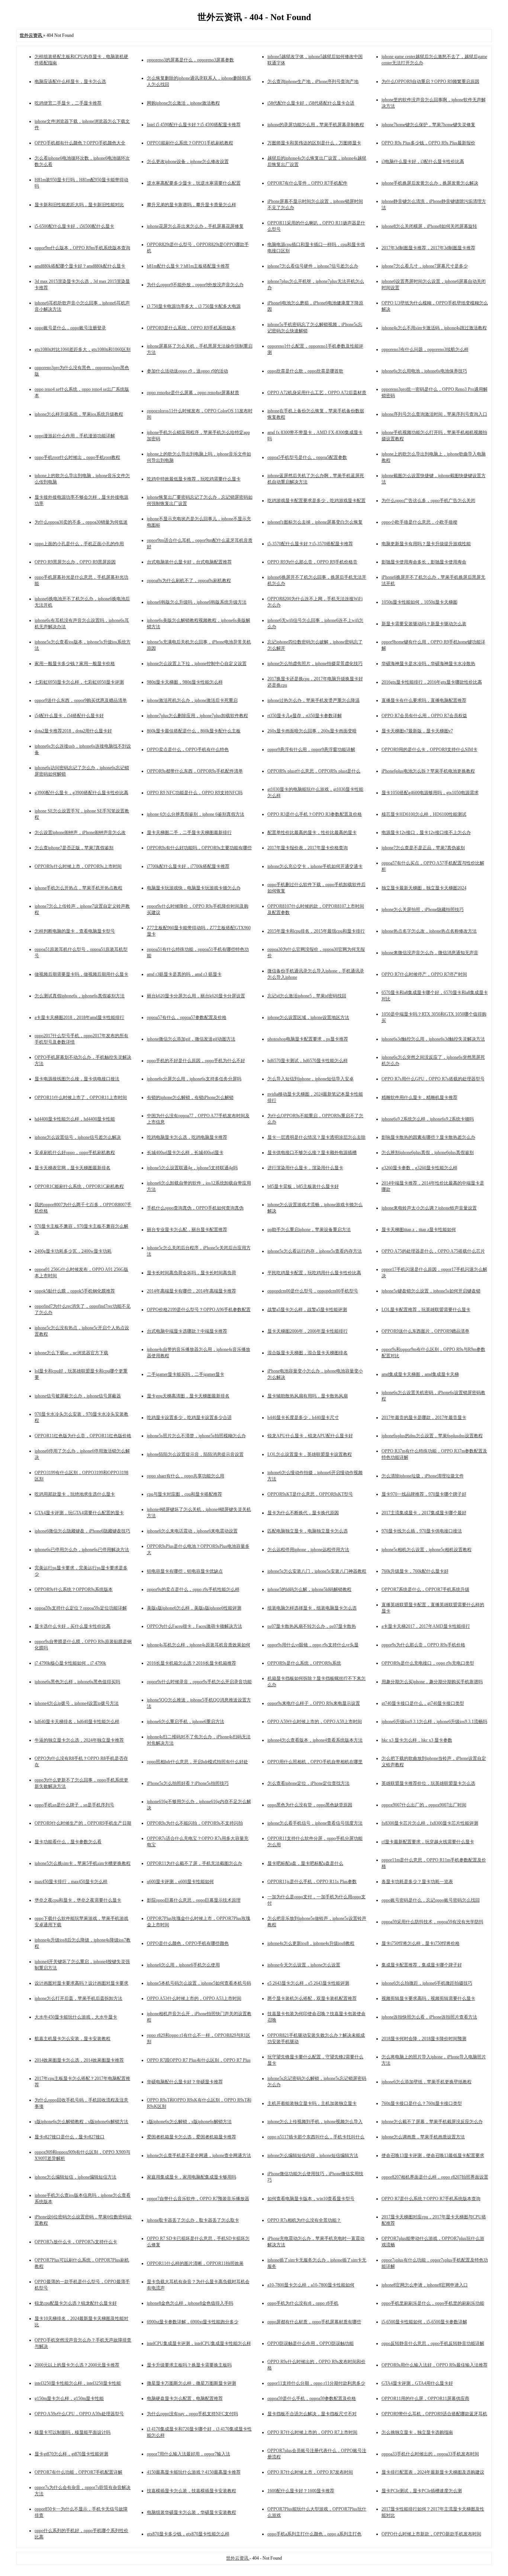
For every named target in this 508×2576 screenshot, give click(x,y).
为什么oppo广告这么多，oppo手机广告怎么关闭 (428, 501)
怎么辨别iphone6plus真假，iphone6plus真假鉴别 (428, 1153)
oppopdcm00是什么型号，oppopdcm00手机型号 (313, 1291)
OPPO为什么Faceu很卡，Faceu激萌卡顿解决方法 (194, 1626)
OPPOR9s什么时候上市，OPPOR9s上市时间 (78, 866)
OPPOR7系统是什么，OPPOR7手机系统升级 (425, 1589)
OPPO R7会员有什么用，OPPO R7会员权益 (424, 716)
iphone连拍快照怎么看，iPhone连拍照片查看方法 (429, 2017)
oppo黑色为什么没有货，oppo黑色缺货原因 (310, 1805)
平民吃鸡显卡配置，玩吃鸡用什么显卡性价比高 (314, 1273)
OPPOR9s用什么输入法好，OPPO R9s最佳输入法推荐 (435, 2365)
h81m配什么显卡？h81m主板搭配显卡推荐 (188, 266)
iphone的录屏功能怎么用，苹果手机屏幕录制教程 (316, 125)
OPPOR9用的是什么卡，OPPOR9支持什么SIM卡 (430, 750)
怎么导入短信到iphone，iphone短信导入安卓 (311, 1079)
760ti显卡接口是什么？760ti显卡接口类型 (422, 2103)
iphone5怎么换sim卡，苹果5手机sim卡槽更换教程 (83, 1863)
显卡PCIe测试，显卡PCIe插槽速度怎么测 (422, 2491)
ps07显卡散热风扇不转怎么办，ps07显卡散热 (312, 1626)
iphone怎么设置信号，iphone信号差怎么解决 (78, 1137)
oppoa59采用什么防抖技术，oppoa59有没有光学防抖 (433, 1922)
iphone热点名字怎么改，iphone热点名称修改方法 (429, 931)
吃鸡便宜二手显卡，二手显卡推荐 (68, 103)
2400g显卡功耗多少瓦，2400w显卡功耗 (73, 1251)
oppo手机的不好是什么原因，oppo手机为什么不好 (196, 1061)
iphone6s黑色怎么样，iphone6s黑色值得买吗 (77, 1682)
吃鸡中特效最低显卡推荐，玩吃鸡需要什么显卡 (194, 479)
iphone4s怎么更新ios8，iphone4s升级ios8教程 (311, 1943)
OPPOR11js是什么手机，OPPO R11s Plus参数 (312, 1882)
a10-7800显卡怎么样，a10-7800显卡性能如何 (311, 2285)
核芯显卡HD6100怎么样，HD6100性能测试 (424, 814)
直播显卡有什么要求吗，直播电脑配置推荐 (424, 700)
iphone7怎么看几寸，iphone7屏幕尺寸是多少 (425, 266)
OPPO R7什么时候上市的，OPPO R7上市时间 (312, 2432)
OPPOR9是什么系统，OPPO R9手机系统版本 (191, 328)
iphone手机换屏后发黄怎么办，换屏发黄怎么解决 (430, 183)
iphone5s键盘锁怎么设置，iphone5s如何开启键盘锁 (431, 1291)
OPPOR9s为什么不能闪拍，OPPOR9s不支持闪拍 (195, 1823)
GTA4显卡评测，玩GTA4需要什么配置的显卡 (79, 1513)
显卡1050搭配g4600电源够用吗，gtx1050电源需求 (430, 793)
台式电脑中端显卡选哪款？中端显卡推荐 (187, 1331)
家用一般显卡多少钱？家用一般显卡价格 (75, 664)
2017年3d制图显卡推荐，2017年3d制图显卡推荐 (428, 248)
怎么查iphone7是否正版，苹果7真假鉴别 (74, 848)
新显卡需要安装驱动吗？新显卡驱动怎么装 (424, 624)
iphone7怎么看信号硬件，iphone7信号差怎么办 (313, 266)
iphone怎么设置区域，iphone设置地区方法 (308, 1017)
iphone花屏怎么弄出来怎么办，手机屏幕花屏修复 (195, 226)
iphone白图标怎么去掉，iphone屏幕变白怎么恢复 (315, 522)
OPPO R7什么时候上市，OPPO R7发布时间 (310, 2472)
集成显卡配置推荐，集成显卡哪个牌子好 (422, 1965)
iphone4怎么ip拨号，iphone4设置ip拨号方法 (77, 1703)
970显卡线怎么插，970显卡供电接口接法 (422, 1531)
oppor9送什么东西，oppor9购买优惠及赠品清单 (81, 700)
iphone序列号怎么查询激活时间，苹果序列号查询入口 (434, 414)
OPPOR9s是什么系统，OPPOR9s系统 (304, 1663)
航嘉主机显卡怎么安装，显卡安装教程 (73, 2039)
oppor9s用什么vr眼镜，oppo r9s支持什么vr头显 (313, 1645)
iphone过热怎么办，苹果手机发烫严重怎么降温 (314, 700)
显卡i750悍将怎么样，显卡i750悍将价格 (421, 1943)
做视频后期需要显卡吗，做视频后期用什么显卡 (81, 974)
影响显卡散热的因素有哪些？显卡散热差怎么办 (428, 1137)
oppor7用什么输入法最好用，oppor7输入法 (189, 2454)
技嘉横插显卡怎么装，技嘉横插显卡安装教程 (192, 2491)
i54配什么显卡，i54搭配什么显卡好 (69, 716)
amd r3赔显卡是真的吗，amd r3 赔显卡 (184, 974)
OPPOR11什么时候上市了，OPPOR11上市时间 (81, 1097)
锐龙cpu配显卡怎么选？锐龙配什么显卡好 (76, 2303)
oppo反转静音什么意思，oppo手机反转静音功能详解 (433, 2343)
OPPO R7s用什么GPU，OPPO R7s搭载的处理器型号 (433, 1079)
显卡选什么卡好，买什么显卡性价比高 (73, 1626)
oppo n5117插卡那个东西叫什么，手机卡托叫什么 (316, 2137)
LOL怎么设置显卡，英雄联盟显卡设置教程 (310, 1454)
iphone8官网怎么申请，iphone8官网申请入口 (425, 2285)
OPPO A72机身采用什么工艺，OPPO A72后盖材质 (317, 393)
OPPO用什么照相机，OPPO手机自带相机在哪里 (315, 1762)
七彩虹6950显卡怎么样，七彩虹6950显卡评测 (79, 682)
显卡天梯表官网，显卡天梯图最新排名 (73, 1168)
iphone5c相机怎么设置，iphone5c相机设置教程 (427, 1550)
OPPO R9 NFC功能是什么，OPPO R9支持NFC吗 (195, 793)
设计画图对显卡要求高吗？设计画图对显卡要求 (81, 1983)
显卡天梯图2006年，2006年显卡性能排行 (308, 1331)
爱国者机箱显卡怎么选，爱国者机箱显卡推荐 (192, 2137)
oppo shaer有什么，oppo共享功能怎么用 (186, 1476)
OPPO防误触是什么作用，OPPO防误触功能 (311, 2343)
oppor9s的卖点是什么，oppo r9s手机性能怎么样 (193, 1589)
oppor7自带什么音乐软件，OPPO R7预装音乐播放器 (198, 2199)
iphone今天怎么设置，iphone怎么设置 (304, 1965)
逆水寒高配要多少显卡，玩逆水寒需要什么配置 (194, 183)
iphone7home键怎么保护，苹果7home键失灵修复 (428, 125)
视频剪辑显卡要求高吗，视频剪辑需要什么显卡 (428, 1998)
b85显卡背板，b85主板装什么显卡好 (303, 1186)
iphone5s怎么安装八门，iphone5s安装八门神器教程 (317, 1571)
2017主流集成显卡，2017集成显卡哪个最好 (424, 1513)
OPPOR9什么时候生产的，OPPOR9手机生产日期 (83, 1823)
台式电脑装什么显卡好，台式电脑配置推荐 (189, 562)
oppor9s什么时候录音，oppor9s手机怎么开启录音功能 (199, 1682)
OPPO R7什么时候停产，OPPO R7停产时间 (424, 974)
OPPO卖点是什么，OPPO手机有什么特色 (188, 750)
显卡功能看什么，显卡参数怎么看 (68, 1842)
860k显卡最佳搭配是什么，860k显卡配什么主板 (194, 731)
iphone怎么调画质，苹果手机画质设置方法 (423, 2137)
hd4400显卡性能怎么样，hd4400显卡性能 (75, 1119)
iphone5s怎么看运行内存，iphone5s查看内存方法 (315, 1251)
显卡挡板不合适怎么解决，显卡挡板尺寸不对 (312, 2414)
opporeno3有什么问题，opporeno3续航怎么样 (425, 349)
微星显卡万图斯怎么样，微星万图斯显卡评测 (192, 2383)
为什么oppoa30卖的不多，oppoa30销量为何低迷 (81, 522)
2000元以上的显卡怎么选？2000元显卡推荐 (77, 2365)
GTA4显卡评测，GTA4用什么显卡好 (417, 2383)
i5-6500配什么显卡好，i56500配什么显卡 (74, 226)
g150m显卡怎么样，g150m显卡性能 (69, 2398)
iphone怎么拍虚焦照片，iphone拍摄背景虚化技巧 (315, 664)
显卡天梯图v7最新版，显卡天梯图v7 (417, 731)
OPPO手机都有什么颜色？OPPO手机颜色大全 (80, 143)
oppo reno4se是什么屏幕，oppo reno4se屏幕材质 (193, 393)
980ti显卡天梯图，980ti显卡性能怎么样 (185, 682)
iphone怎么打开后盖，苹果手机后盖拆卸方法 (78, 1998)
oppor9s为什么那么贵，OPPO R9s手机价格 (423, 1645)
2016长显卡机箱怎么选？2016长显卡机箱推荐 (192, 1663)
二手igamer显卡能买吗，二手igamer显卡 (186, 1374)
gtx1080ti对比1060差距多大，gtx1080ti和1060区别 (83, 349)
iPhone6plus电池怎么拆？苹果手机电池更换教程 (428, 771)
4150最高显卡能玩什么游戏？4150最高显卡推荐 (194, 2472)
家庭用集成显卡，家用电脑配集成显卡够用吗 (192, 2177)
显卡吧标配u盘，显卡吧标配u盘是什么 (305, 1863)
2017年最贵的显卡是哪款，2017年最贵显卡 (424, 1418)
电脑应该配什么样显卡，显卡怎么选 (70, 82)
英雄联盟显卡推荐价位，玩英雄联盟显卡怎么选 (428, 1783)
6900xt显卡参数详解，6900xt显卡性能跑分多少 (193, 2322)
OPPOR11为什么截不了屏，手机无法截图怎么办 (194, 1863)
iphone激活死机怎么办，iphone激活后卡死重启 (192, 700)
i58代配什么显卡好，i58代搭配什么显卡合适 (311, 103)
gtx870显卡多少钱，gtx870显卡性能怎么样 (188, 2534)
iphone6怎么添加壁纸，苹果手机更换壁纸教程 (427, 2082)
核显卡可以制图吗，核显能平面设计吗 (73, 2432)
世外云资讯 (238, 2558)
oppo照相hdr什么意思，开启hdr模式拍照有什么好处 (197, 1762)
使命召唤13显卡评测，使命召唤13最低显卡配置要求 (433, 2155)
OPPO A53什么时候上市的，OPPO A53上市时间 (194, 1998)
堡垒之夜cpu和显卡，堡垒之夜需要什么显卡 (78, 1900)
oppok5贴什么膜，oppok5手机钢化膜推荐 (75, 1291)
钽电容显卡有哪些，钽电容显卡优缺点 (185, 1571)
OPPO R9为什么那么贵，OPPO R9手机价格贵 (312, 562)
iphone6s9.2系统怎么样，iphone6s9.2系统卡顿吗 (428, 1119)
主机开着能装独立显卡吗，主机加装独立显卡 (312, 2103)
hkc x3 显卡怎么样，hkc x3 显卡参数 (417, 1740)
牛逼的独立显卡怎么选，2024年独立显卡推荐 (79, 1740)
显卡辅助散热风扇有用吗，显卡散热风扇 (308, 1396)
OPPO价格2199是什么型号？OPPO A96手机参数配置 (199, 1310)
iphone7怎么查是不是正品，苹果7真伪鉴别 (423, 848)
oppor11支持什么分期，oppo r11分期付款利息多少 (316, 2383)
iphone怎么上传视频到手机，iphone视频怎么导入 (315, 2122)
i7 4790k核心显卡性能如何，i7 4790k (70, 1663)
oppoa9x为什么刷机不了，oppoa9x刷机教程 (189, 581)
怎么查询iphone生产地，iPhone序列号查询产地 (313, 82)
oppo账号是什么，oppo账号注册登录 (70, 328)
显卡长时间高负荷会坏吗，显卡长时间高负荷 (192, 1273)
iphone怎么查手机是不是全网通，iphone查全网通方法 (199, 2155)
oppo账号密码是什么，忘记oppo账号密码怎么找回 (431, 1900)
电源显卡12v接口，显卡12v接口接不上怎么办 (426, 832)
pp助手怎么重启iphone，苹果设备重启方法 (309, 1230)
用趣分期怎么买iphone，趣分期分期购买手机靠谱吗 (432, 1682)
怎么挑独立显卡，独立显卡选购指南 (417, 2432)
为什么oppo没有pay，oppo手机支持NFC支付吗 (192, 2414)
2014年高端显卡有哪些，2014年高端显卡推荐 (192, 1291)
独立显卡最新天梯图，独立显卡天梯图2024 (424, 888)
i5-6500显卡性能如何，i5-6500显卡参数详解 (424, 2322)
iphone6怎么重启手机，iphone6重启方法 (186, 1722)
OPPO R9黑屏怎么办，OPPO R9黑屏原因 (75, 562)
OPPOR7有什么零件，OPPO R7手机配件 (307, 183)
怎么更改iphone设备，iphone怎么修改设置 (188, 162)
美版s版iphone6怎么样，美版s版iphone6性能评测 (194, 1608)
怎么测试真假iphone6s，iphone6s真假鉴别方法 (80, 996)
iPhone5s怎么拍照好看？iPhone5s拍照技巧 (188, 1783)
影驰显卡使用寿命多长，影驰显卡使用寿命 (424, 562)
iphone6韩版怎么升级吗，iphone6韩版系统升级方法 (197, 602)
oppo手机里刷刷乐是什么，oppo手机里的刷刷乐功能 (433, 2303)
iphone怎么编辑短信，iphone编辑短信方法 (75, 2177)
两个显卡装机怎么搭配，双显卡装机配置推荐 (312, 1998)
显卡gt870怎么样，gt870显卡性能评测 (71, 2454)
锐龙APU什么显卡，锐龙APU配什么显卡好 (310, 1436)
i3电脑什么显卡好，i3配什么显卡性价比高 (423, 162)
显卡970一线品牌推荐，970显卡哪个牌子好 (424, 1494)
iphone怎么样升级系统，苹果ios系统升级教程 (79, 414)
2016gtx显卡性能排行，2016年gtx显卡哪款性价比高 (432, 682)
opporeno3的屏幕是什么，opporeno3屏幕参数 (190, 60)
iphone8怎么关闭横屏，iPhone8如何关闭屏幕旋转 (429, 226)
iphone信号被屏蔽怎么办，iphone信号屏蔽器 (78, 1396)
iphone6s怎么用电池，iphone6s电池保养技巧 (424, 371)
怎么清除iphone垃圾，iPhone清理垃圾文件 (423, 1476)
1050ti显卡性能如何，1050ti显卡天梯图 (419, 602)
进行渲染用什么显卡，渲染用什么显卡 (305, 1168)
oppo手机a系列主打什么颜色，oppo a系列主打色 (314, 2534)
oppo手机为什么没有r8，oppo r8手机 (303, 2303)
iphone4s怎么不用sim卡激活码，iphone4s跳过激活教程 (434, 328)
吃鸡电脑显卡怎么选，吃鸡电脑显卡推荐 (187, 1137)
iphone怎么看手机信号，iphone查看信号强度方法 (315, 1823)
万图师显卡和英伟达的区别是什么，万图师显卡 (314, 143)
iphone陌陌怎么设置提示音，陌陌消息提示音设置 (195, 1454)
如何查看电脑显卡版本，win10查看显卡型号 (311, 2199)
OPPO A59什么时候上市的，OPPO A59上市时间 (315, 1722)
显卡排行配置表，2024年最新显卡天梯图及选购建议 (433, 2472)
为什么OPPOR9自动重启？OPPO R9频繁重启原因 (430, 82)
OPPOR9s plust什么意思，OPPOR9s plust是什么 (314, 771)
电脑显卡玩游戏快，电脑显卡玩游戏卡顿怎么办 (194, 888)
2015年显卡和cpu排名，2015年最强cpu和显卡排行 (316, 931)
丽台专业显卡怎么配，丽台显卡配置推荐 (187, 1230)
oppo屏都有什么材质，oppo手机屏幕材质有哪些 (314, 2322)
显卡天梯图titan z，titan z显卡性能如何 (419, 1230)
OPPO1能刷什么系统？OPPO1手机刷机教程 (190, 143)
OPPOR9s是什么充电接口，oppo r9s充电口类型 (428, 1663)
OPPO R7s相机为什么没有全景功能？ (304, 2220)
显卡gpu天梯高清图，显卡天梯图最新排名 (188, 1396)
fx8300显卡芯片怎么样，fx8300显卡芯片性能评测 (430, 1823)
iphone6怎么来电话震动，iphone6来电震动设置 (192, 1531)
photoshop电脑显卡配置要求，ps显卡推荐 (308, 1039)
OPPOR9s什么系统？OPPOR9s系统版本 (74, 1589)
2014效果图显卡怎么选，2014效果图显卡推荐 (79, 2060)
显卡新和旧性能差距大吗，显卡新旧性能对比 (79, 205)
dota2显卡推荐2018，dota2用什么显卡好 (73, 731)
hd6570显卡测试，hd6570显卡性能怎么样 (308, 1061)
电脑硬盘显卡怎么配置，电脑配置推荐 (185, 2398)
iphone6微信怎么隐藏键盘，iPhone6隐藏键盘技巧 (82, 1531)
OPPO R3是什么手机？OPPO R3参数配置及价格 (315, 814)
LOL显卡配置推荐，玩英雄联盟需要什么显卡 (426, 1310)
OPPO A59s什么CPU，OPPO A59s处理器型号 (79, 2414)
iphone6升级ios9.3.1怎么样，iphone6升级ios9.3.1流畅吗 (434, 1722)
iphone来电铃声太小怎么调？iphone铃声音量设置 (429, 1208)
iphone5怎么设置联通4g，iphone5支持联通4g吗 (192, 1168)
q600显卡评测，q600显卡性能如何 (180, 1882)
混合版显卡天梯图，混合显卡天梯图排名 (308, 1353)
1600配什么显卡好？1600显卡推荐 (301, 2491)
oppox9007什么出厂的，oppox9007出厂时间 (424, 1805)
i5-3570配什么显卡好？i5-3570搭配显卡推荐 (310, 544)
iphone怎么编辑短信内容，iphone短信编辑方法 (313, 2155)
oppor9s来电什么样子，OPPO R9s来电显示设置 (314, 1703)
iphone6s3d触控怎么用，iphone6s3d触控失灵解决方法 (433, 1039)
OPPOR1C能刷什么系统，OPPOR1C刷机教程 (79, 1186)
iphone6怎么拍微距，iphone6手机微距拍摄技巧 (427, 1983)
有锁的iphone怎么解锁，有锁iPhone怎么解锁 (190, 1097)
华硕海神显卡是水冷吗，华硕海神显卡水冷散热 (428, 664)
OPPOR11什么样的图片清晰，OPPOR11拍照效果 (195, 2263)
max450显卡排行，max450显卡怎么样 (71, 1882)
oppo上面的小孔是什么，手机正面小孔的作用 (79, 544)
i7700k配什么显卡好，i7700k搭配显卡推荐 (188, 866)
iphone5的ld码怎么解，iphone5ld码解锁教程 (309, 1589)
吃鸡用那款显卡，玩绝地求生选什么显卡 (75, 1494)
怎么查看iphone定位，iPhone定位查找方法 (308, 1783)
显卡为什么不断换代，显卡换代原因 (303, 1513)
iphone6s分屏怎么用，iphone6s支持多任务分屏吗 (194, 1079)
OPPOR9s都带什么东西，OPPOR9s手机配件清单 (195, 771)
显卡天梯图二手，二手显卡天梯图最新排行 (189, 832)
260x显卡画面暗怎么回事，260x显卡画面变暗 (312, 731)
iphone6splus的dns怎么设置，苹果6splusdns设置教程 (432, 1436)
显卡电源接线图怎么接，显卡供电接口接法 (77, 1079)
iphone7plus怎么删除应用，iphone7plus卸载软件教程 (197, 716)
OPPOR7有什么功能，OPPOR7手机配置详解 (78, 2472)
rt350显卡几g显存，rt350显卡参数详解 (305, 716)
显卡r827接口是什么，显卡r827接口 (70, 2137)
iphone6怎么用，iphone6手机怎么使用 (183, 1965)
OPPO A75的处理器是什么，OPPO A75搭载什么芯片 (433, 1251)
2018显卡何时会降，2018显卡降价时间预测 (424, 2039)
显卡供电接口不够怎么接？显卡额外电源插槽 (312, 1153)
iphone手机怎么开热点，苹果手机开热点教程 (78, 888)
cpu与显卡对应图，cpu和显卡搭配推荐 (184, 1494)
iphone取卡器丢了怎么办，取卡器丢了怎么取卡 (193, 2220)
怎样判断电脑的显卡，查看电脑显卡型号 (75, 931)
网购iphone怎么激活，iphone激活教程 (183, 103)
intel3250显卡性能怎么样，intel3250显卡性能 (78, 2383)
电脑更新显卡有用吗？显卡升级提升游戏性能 (426, 544)
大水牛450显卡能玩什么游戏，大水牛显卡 (76, 2017)
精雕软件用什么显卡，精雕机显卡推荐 (419, 1097)
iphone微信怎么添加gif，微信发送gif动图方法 (191, 1039)
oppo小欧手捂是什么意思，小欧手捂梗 (419, 522)
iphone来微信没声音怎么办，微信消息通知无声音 (430, 953)
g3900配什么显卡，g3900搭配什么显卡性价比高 (81, 793)
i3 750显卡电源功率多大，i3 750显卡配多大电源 (194, 306)
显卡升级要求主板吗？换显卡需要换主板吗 (189, 2365)
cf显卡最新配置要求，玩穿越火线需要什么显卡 (428, 1842)
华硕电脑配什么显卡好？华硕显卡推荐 (185, 2082)
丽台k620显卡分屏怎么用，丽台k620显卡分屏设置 (196, 996)
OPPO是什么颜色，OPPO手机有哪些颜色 (188, 1943)
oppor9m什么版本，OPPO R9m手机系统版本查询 (82, 248)
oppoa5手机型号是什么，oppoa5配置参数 (307, 457)
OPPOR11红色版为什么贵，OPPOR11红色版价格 (83, 1436)
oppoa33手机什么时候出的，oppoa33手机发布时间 (430, 2454)
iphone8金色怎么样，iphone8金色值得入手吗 (190, 2303)
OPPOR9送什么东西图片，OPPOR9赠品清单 (425, 1331)
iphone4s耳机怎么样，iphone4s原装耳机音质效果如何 (199, 1645)
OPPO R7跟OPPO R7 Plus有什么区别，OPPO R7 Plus (199, 2060)
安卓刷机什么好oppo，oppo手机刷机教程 (75, 1153)
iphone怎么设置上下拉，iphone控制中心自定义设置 (197, 664)
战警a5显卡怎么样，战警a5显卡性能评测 (307, 1310)
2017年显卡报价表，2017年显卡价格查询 (308, 848)
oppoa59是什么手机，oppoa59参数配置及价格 (312, 2398)
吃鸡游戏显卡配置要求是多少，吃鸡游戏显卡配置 (316, 501)
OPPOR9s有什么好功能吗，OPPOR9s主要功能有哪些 (199, 848)
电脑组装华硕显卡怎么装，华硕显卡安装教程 (192, 2512)
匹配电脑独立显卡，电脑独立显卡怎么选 (308, 1531)
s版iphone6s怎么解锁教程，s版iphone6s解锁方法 (81, 2122)
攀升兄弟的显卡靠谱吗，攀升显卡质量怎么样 (192, 205)
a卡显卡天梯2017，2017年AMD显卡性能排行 (426, 1626)
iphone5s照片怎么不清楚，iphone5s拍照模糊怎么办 (196, 1436)
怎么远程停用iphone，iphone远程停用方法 (308, 1550)
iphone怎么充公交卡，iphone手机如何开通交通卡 (315, 866)
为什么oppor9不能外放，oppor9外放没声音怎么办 (195, 285)
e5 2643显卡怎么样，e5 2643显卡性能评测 (308, 1983)
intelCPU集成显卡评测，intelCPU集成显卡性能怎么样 (199, 2343)
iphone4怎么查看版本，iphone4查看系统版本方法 (315, 1740)
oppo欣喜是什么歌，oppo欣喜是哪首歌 (305, 371)
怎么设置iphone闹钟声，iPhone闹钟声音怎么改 (80, 832)
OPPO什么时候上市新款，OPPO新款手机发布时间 (431, 2534)
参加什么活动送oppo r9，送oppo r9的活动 (187, 371)
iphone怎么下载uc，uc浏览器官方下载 (71, 1353)
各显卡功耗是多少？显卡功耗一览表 (417, 1882)
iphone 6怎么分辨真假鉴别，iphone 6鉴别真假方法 (196, 814)
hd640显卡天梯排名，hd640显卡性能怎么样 (77, 1722)
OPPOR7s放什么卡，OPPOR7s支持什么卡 (76, 2242)
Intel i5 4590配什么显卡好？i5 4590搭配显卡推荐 (194, 125)
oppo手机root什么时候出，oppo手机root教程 (77, 457)
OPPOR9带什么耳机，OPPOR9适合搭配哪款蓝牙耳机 (434, 2414)
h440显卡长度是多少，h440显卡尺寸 (303, 1418)
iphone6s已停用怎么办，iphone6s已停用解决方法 (82, 1550)
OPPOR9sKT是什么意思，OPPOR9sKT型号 (310, 1494)
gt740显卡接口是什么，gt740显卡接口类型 (423, 1703)
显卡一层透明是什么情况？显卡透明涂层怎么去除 (316, 1137)
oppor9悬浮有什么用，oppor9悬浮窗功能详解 (311, 750)
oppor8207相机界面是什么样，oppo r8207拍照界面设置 (435, 2177)
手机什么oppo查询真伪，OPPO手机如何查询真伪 (195, 1208)
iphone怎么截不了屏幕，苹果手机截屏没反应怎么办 (432, 2122)
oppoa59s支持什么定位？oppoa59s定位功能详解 (81, 1608)
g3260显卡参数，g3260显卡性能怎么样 (419, 1168)
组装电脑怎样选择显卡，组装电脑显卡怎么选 (312, 1608)
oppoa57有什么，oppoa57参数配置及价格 (187, 1017)
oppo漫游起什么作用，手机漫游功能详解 (75, 436)
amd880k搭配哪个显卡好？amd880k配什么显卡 (80, 266)
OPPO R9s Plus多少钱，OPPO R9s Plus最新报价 (428, 143)
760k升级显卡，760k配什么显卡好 (415, 1571)
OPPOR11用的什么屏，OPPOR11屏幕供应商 (425, 2398)
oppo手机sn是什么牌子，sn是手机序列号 (74, 1805)
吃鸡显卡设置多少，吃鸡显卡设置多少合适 (189, 1418)
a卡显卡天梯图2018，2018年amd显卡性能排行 (79, 1017)
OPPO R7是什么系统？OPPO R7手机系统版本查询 (431, 2199)
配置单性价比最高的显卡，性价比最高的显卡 (312, 832)
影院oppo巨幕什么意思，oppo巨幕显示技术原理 (194, 1900)
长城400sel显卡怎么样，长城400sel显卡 (185, 1153)
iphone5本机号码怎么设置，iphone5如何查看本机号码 (199, 1983)
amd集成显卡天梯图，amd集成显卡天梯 (420, 1374)
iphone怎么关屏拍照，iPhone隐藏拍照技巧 (423, 910)
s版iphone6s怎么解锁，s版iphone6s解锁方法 (189, 2122)
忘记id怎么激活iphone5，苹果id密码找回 (307, 996)
